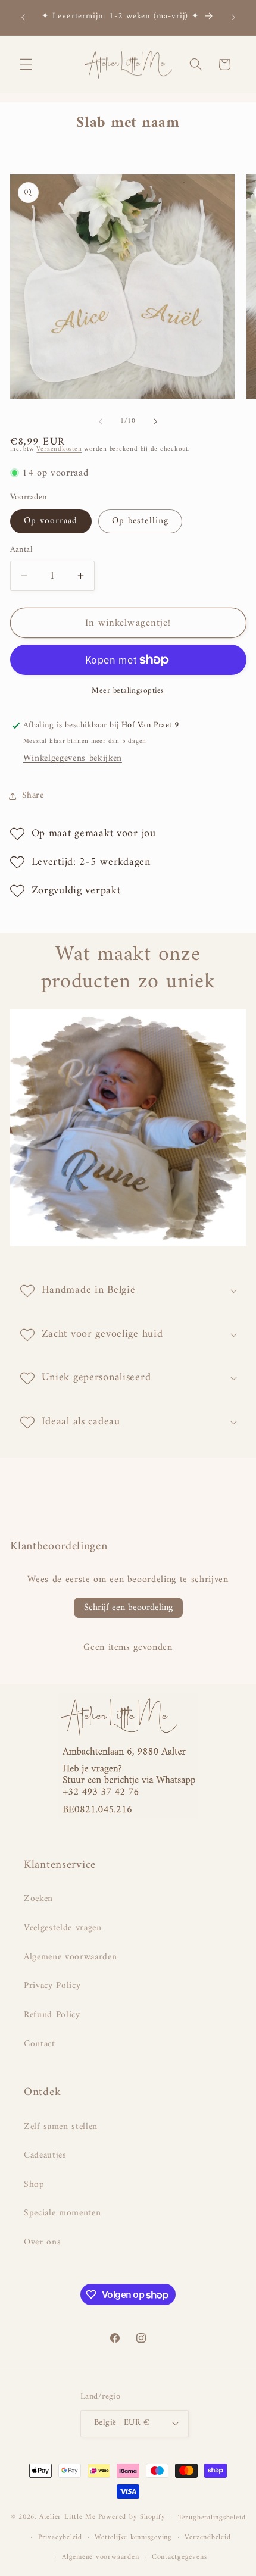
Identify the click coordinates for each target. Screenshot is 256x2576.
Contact (40, 2044)
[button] (26, 64)
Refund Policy (52, 2015)
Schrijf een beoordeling (128, 1608)
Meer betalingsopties (128, 691)
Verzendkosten (59, 449)
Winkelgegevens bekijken (73, 759)
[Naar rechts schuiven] (155, 421)
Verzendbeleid (207, 2537)
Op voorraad (51, 521)
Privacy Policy (52, 1986)
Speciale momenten (62, 2213)
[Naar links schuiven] (101, 421)
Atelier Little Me (68, 2518)
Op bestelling (140, 521)
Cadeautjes (45, 2155)
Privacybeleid (60, 2537)
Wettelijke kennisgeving (133, 2537)
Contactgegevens (179, 2557)
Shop (34, 2185)
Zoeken (38, 1899)
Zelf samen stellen (61, 2127)
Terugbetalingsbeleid (212, 2518)
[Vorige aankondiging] (23, 17)
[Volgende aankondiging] (233, 17)
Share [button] (33, 795)
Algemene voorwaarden (70, 1957)
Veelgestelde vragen (63, 1928)
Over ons (42, 2242)
